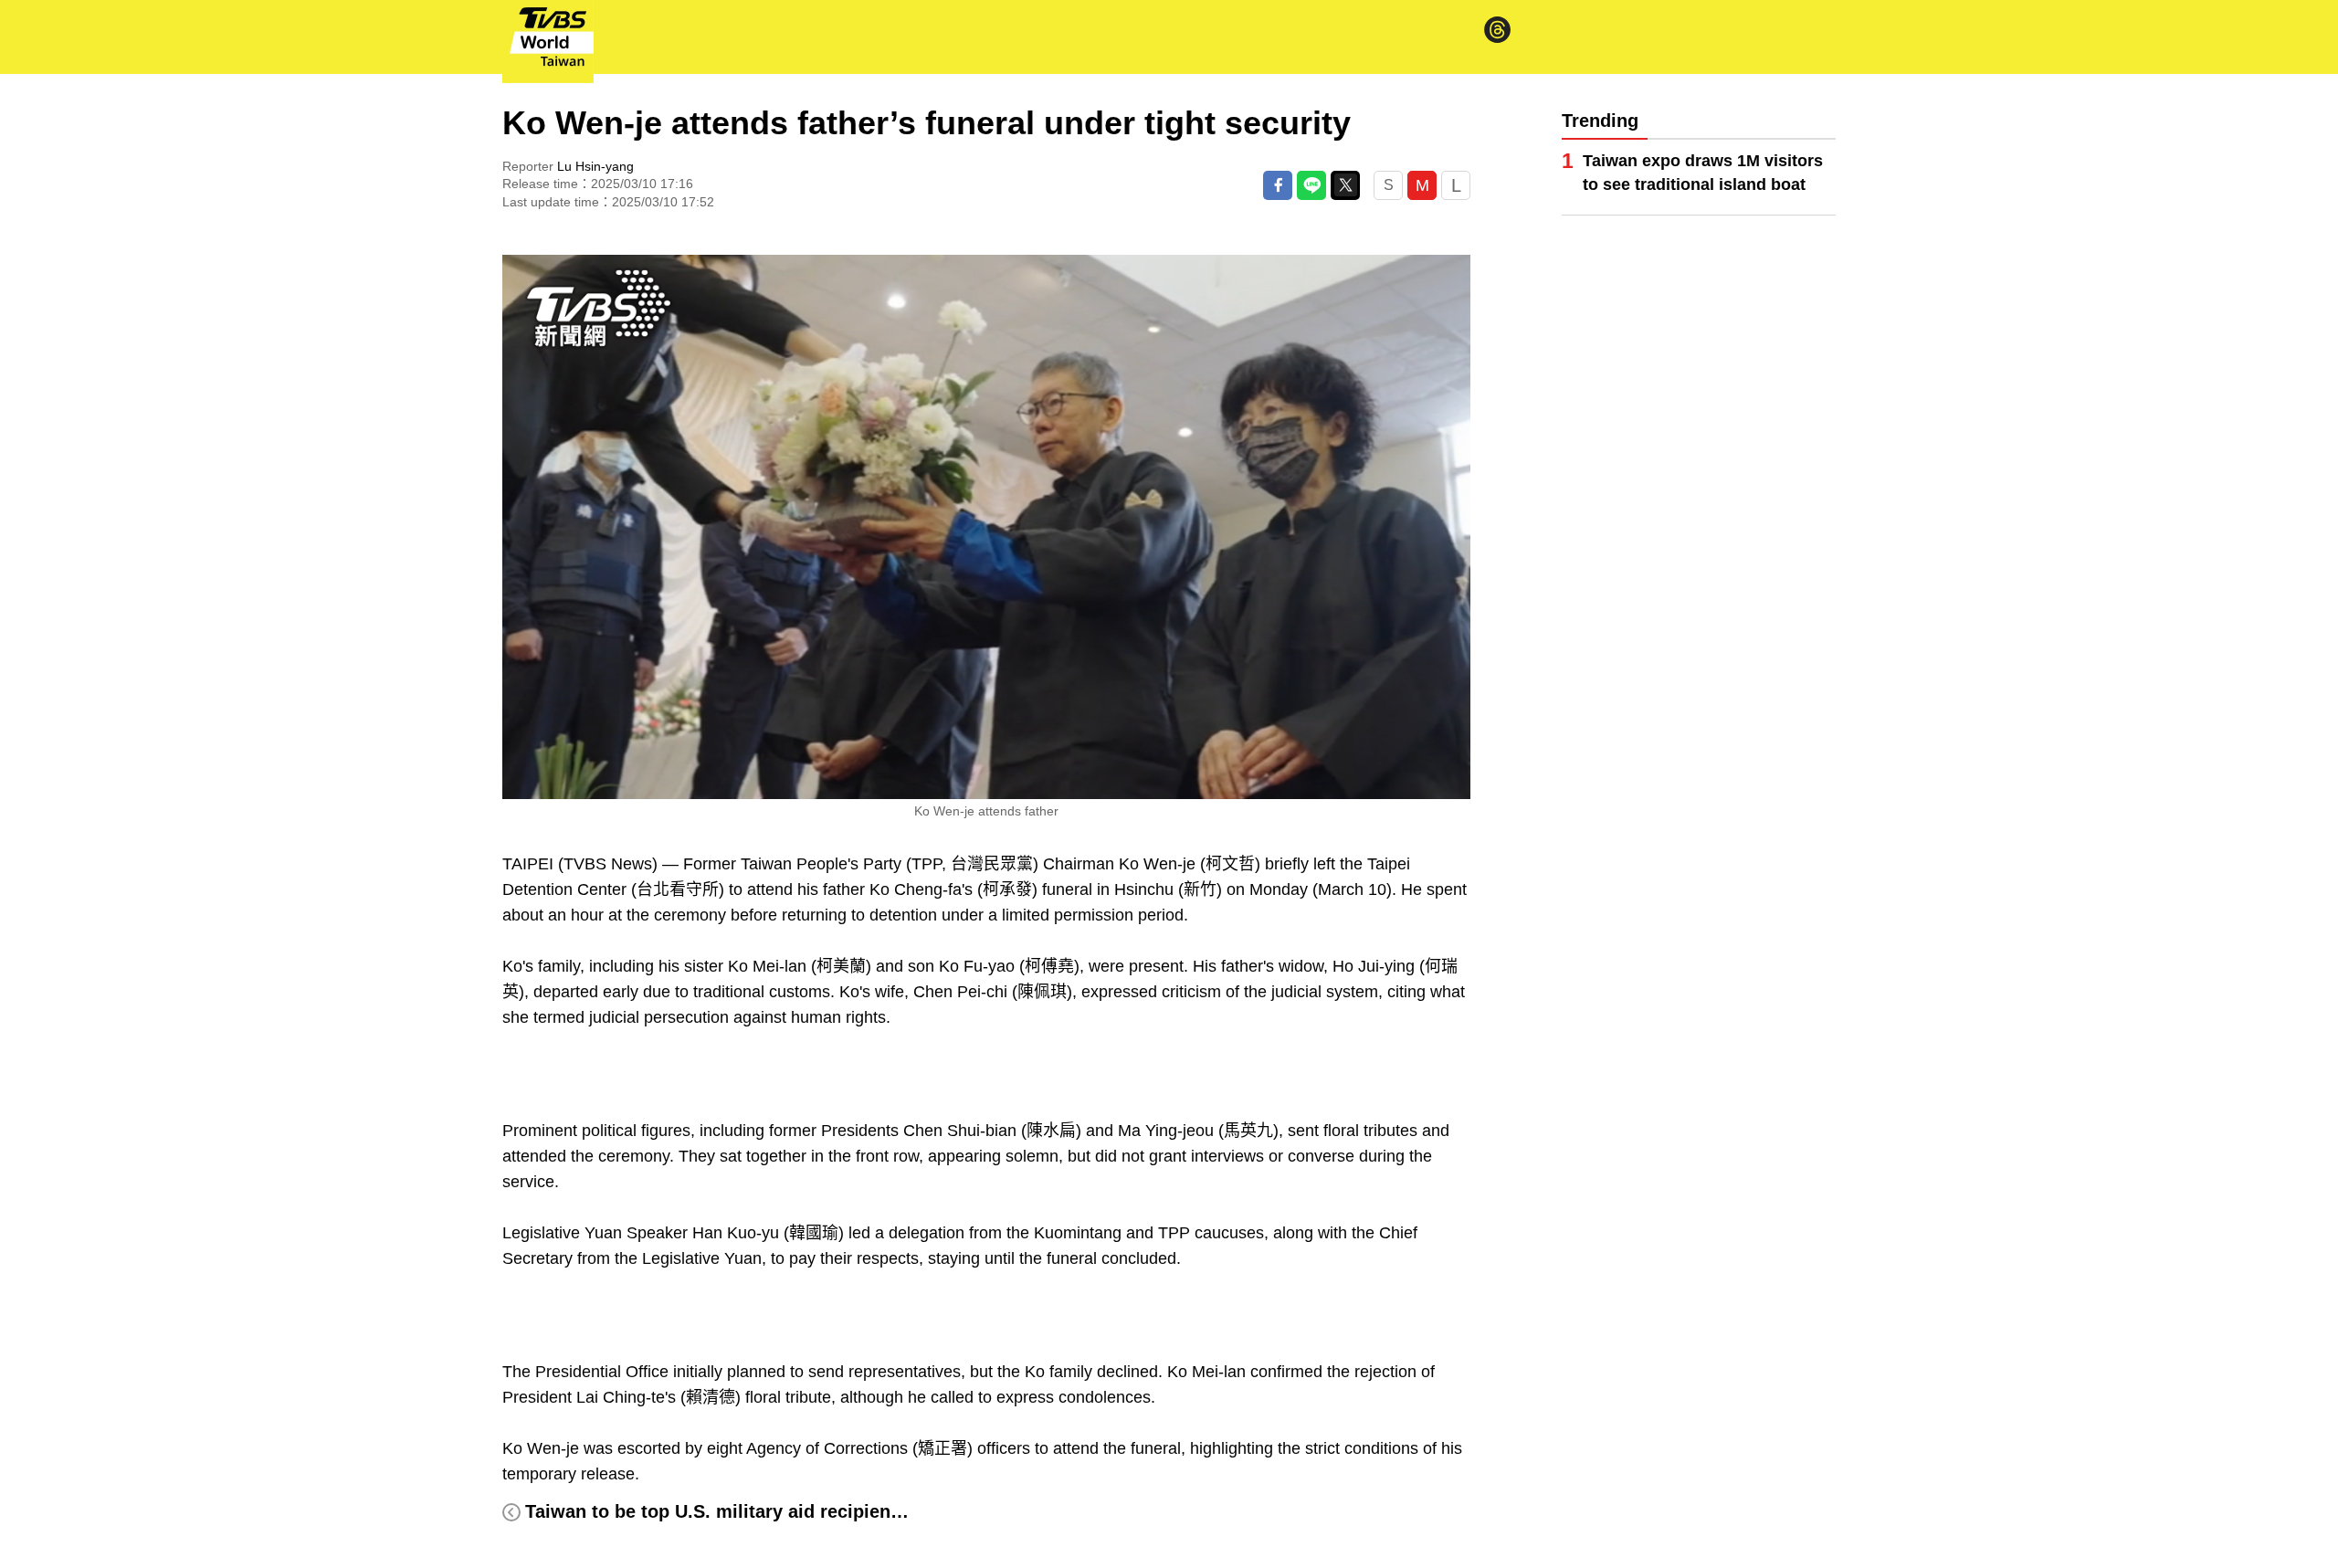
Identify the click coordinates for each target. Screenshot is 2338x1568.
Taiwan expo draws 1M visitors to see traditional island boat (1703, 173)
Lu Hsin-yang (595, 166)
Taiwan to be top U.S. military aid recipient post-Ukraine (769, 1511)
